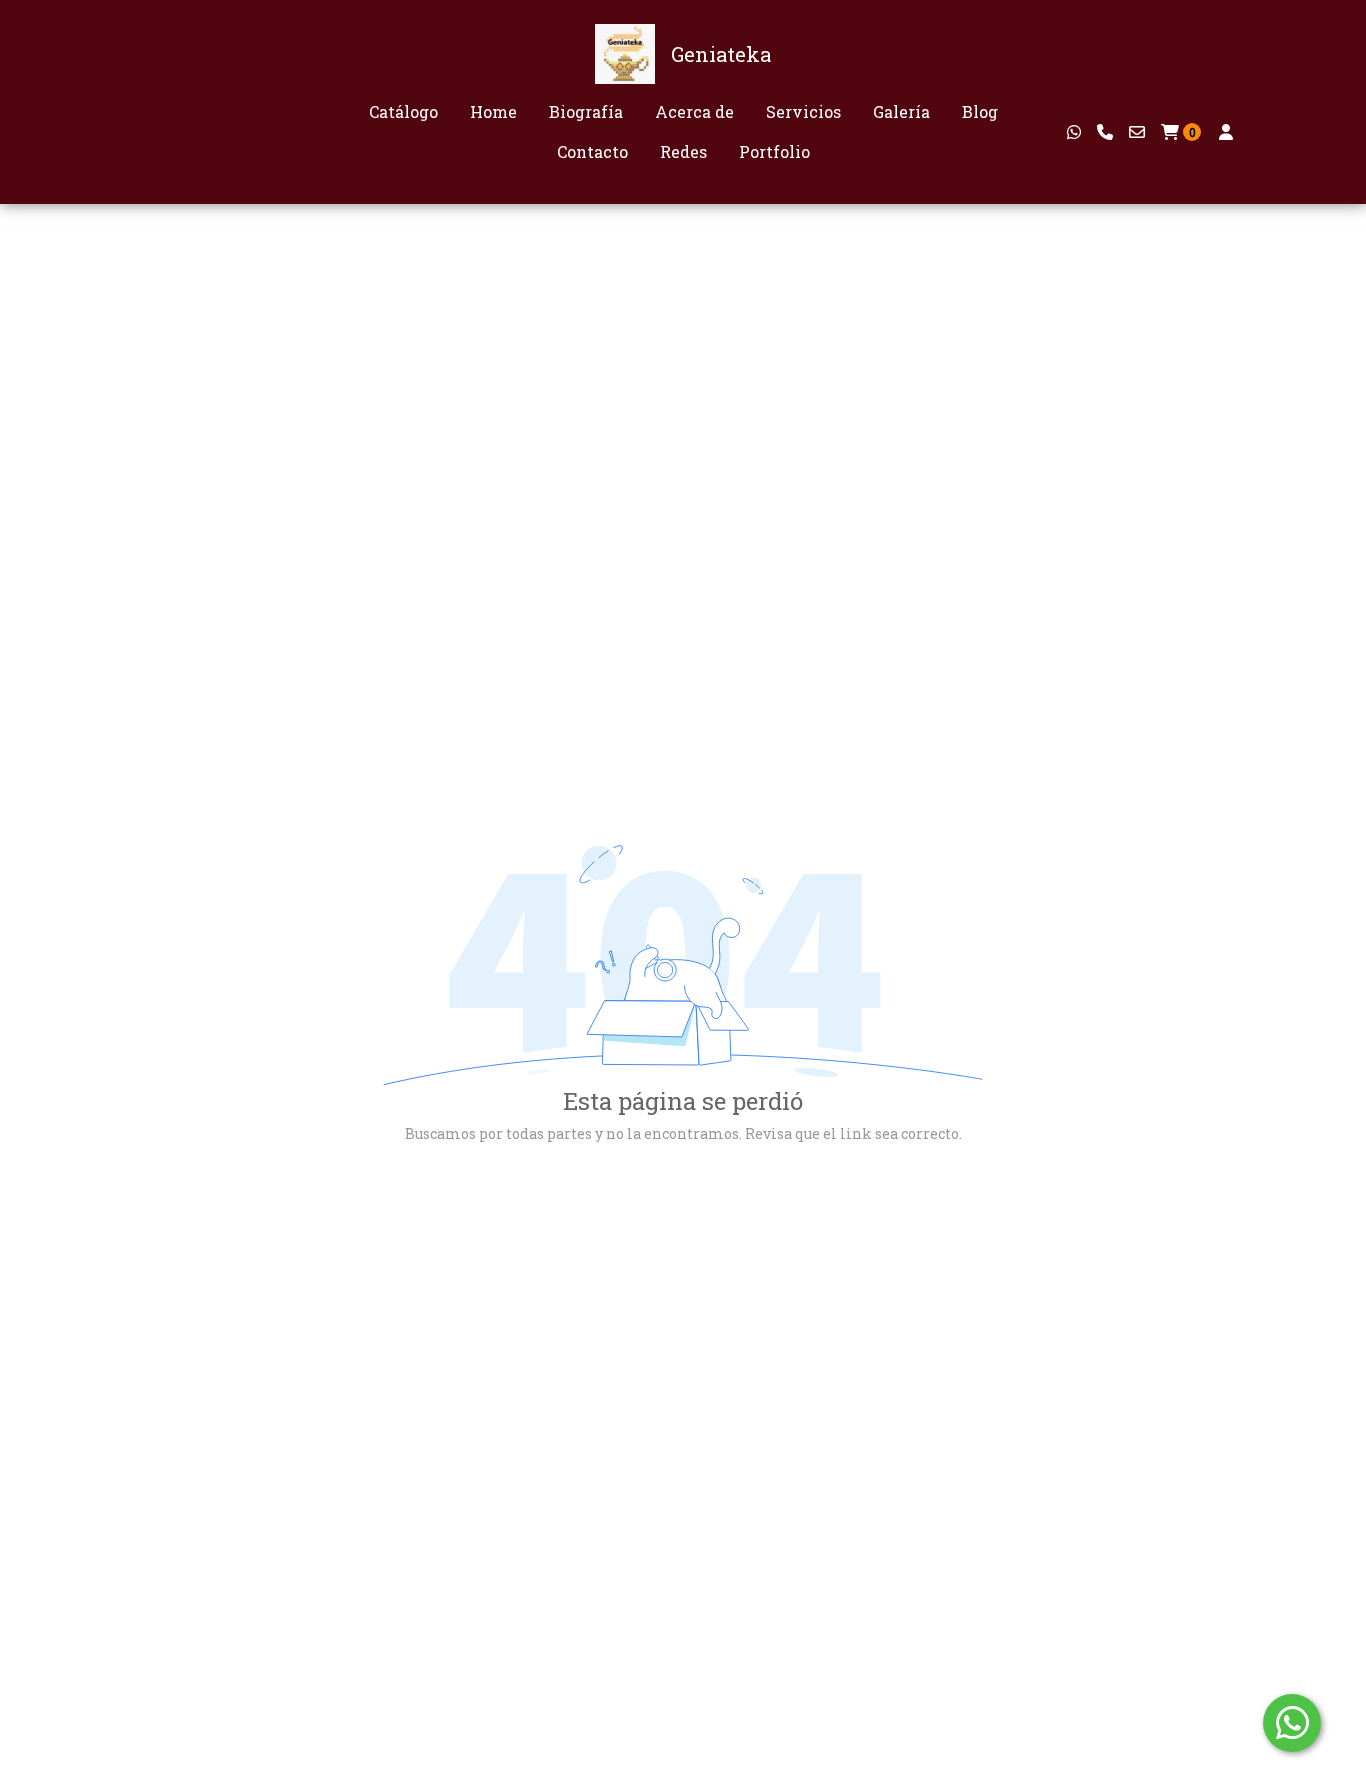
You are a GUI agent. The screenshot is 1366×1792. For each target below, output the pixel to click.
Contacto (592, 151)
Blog (980, 111)
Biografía (586, 111)
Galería (901, 111)
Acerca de (694, 111)
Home (493, 111)
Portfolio (774, 151)
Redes (683, 151)
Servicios (803, 111)
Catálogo (403, 111)
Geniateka (721, 54)
